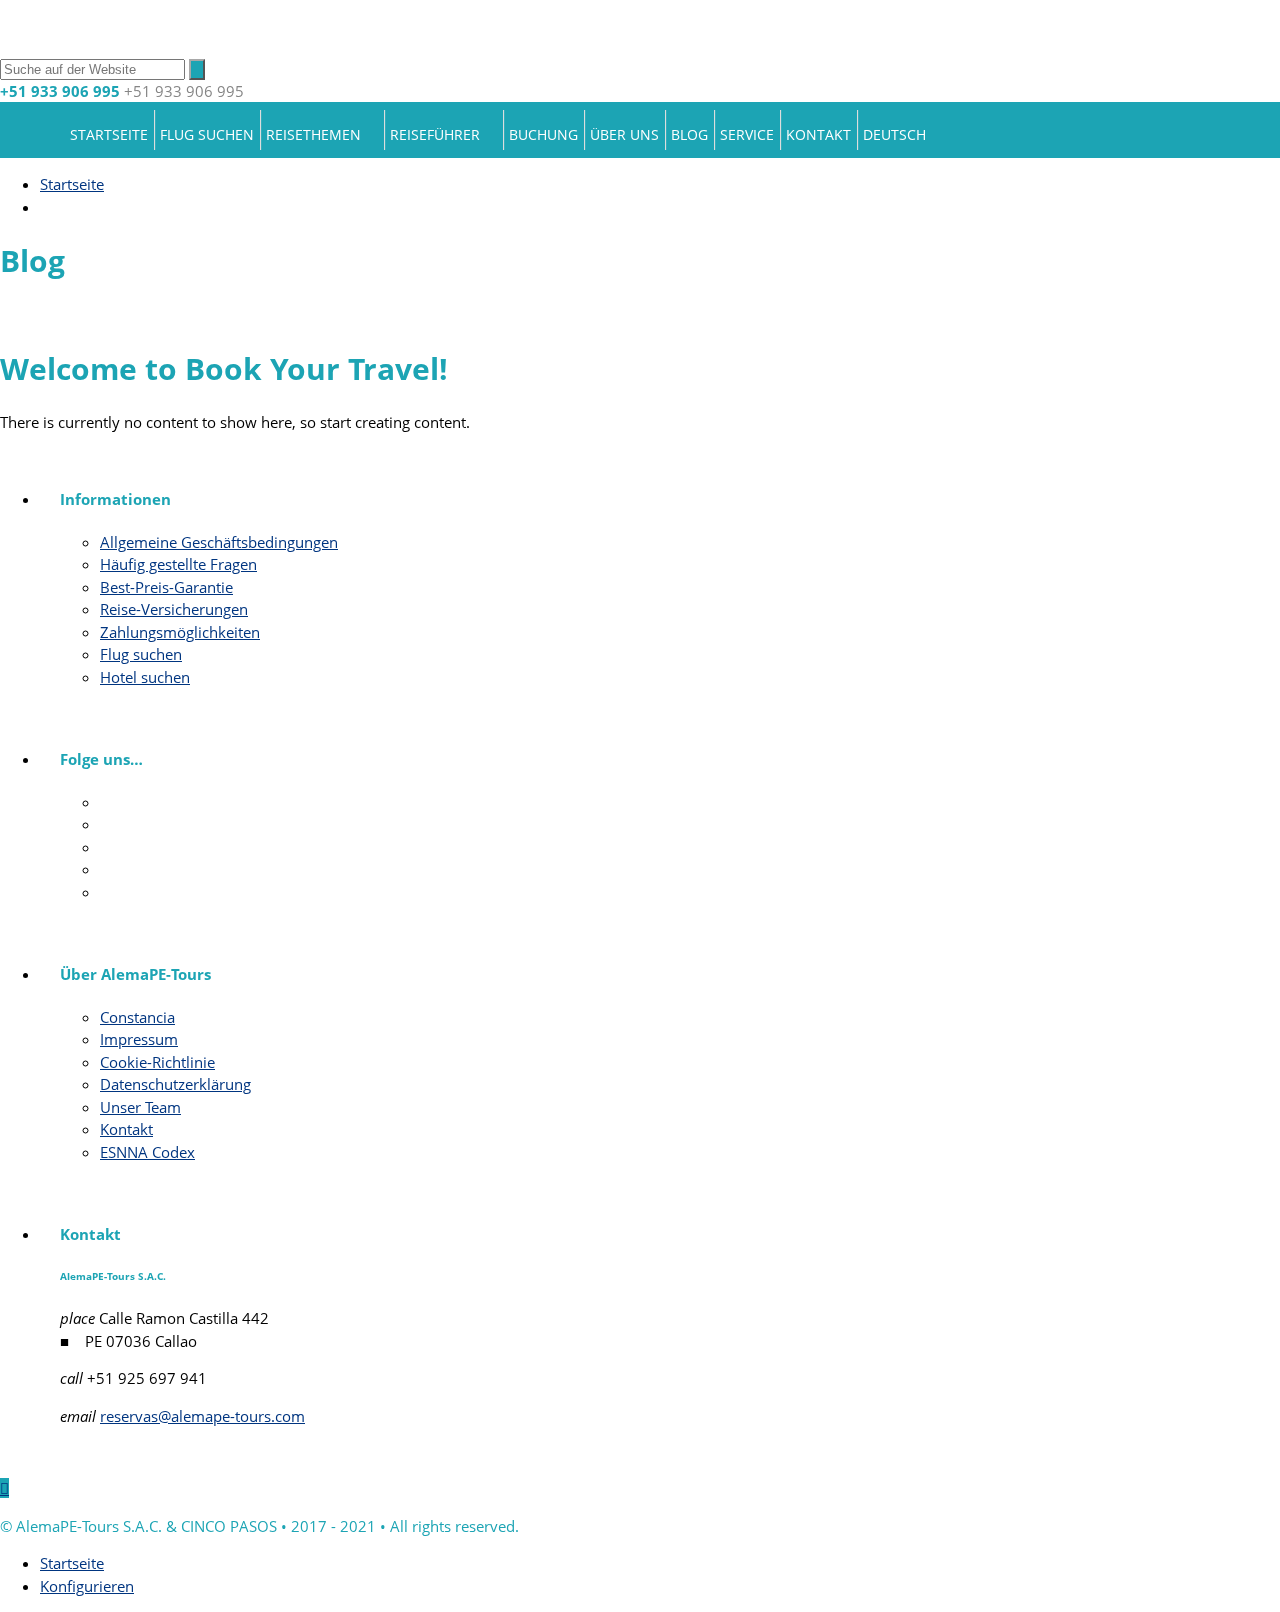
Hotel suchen (145, 677)
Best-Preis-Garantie (166, 587)
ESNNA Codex (147, 1152)
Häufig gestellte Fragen (178, 564)
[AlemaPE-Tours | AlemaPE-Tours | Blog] (250, 45)
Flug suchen (207, 134)
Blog (689, 134)
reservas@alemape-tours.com (202, 1416)
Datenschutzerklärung (175, 1084)
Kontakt (818, 134)
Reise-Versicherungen (174, 609)
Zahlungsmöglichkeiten (180, 632)
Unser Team (140, 1107)
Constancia (137, 1017)
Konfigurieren (87, 1586)
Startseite (109, 134)
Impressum (139, 1039)
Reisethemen (313, 134)
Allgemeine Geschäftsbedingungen (219, 542)
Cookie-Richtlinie (157, 1062)
